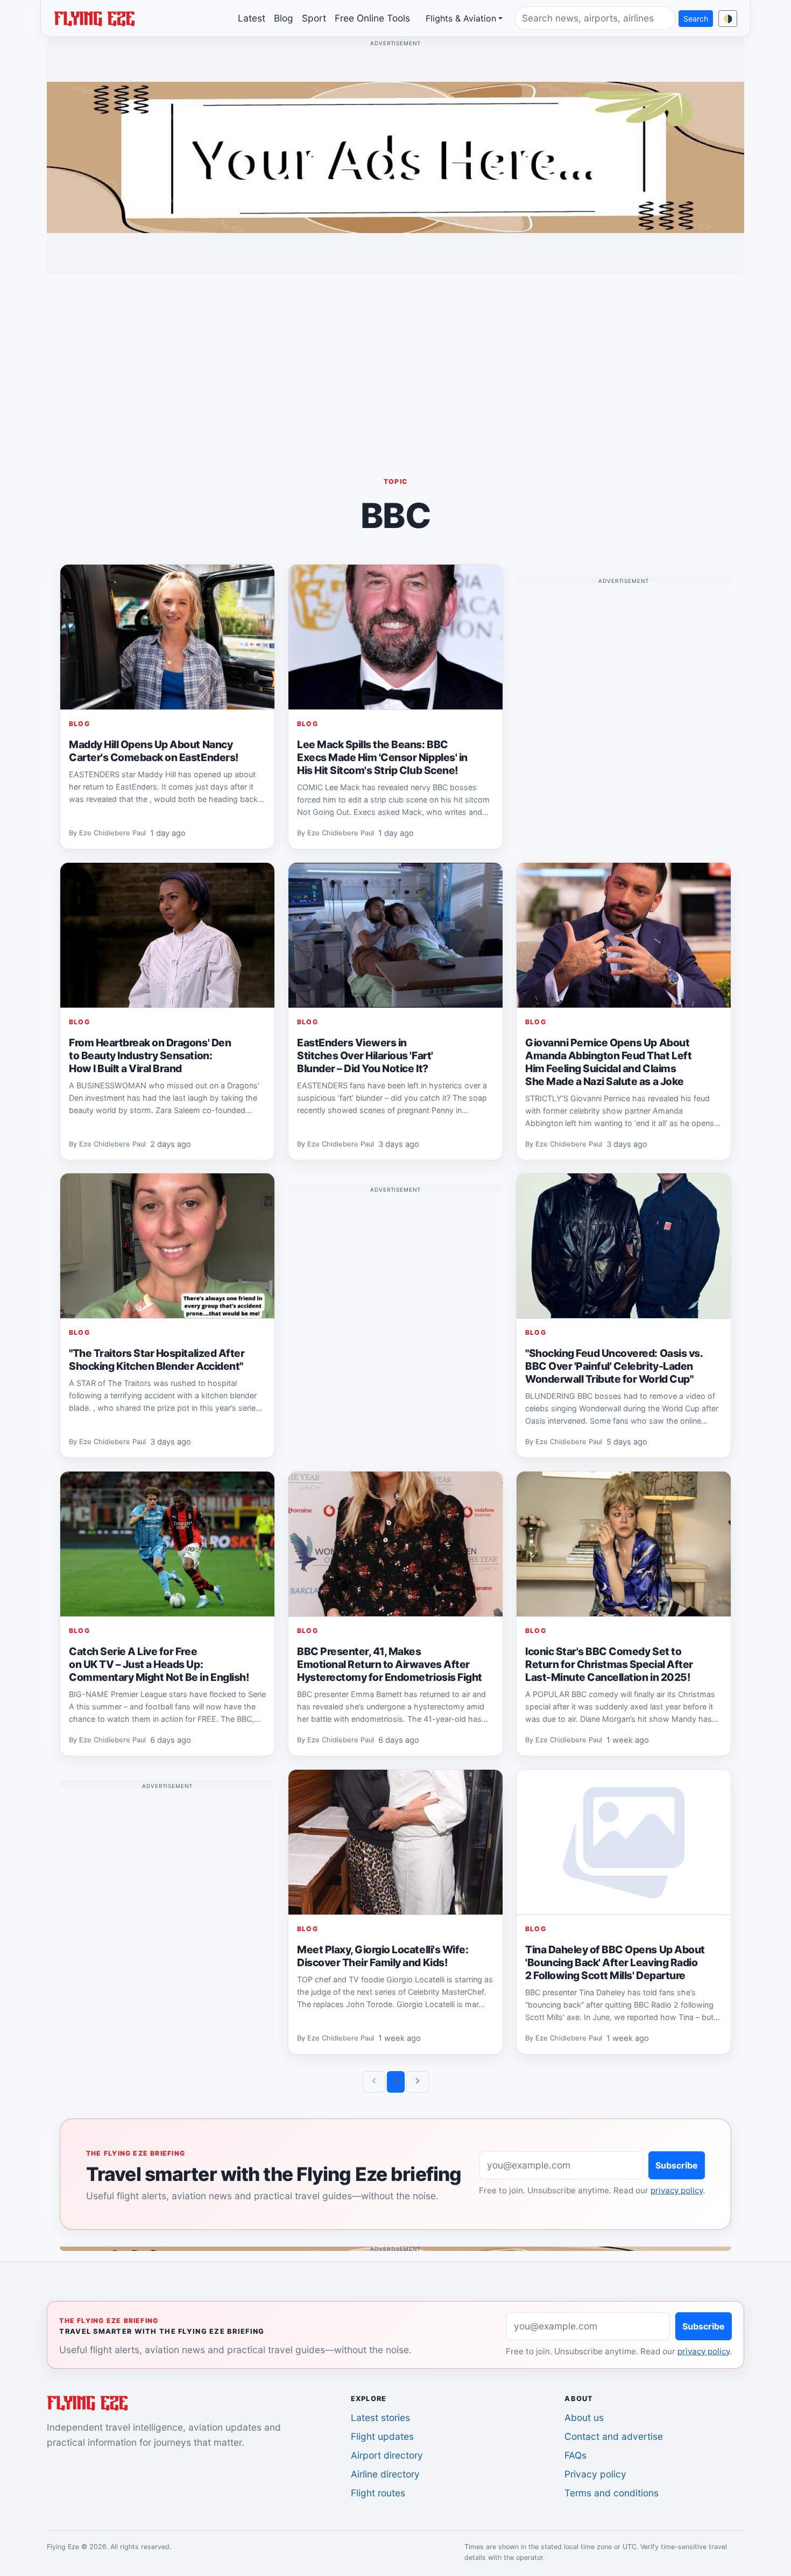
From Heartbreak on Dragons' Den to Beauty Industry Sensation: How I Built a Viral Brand (150, 1055)
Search (696, 19)
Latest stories (380, 2417)
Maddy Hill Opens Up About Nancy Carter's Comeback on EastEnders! (154, 751)
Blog (284, 18)
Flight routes (378, 2493)
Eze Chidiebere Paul (112, 833)
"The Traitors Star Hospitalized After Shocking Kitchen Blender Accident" (157, 1360)
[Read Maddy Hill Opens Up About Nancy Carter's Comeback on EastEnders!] (167, 637)
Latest (252, 18)
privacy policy (677, 2190)
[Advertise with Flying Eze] (395, 157)
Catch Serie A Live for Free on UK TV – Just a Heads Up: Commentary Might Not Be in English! (159, 1664)
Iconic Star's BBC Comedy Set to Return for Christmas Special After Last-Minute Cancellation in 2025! (609, 1664)
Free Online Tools (372, 18)
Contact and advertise (614, 2436)
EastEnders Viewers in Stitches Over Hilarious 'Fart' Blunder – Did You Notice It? (365, 1055)
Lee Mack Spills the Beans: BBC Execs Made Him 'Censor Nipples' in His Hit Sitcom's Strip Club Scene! (382, 757)
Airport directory (387, 2455)
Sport (314, 18)
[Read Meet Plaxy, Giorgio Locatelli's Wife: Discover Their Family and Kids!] (395, 1842)
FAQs (575, 2455)
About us (584, 2417)
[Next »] (418, 2082)
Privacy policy (595, 2474)
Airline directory (385, 2474)
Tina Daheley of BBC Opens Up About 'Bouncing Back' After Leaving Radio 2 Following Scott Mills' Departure (615, 1962)
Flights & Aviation (461, 18)
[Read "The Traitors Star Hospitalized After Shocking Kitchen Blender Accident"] (167, 1246)
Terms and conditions (612, 2493)
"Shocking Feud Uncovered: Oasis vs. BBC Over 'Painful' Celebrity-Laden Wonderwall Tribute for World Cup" (614, 1366)
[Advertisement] (395, 359)
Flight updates (382, 2436)
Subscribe (677, 2165)
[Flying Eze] (94, 18)
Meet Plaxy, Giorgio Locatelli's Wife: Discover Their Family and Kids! (383, 1955)
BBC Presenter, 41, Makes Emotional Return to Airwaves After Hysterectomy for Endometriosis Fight (390, 1664)
